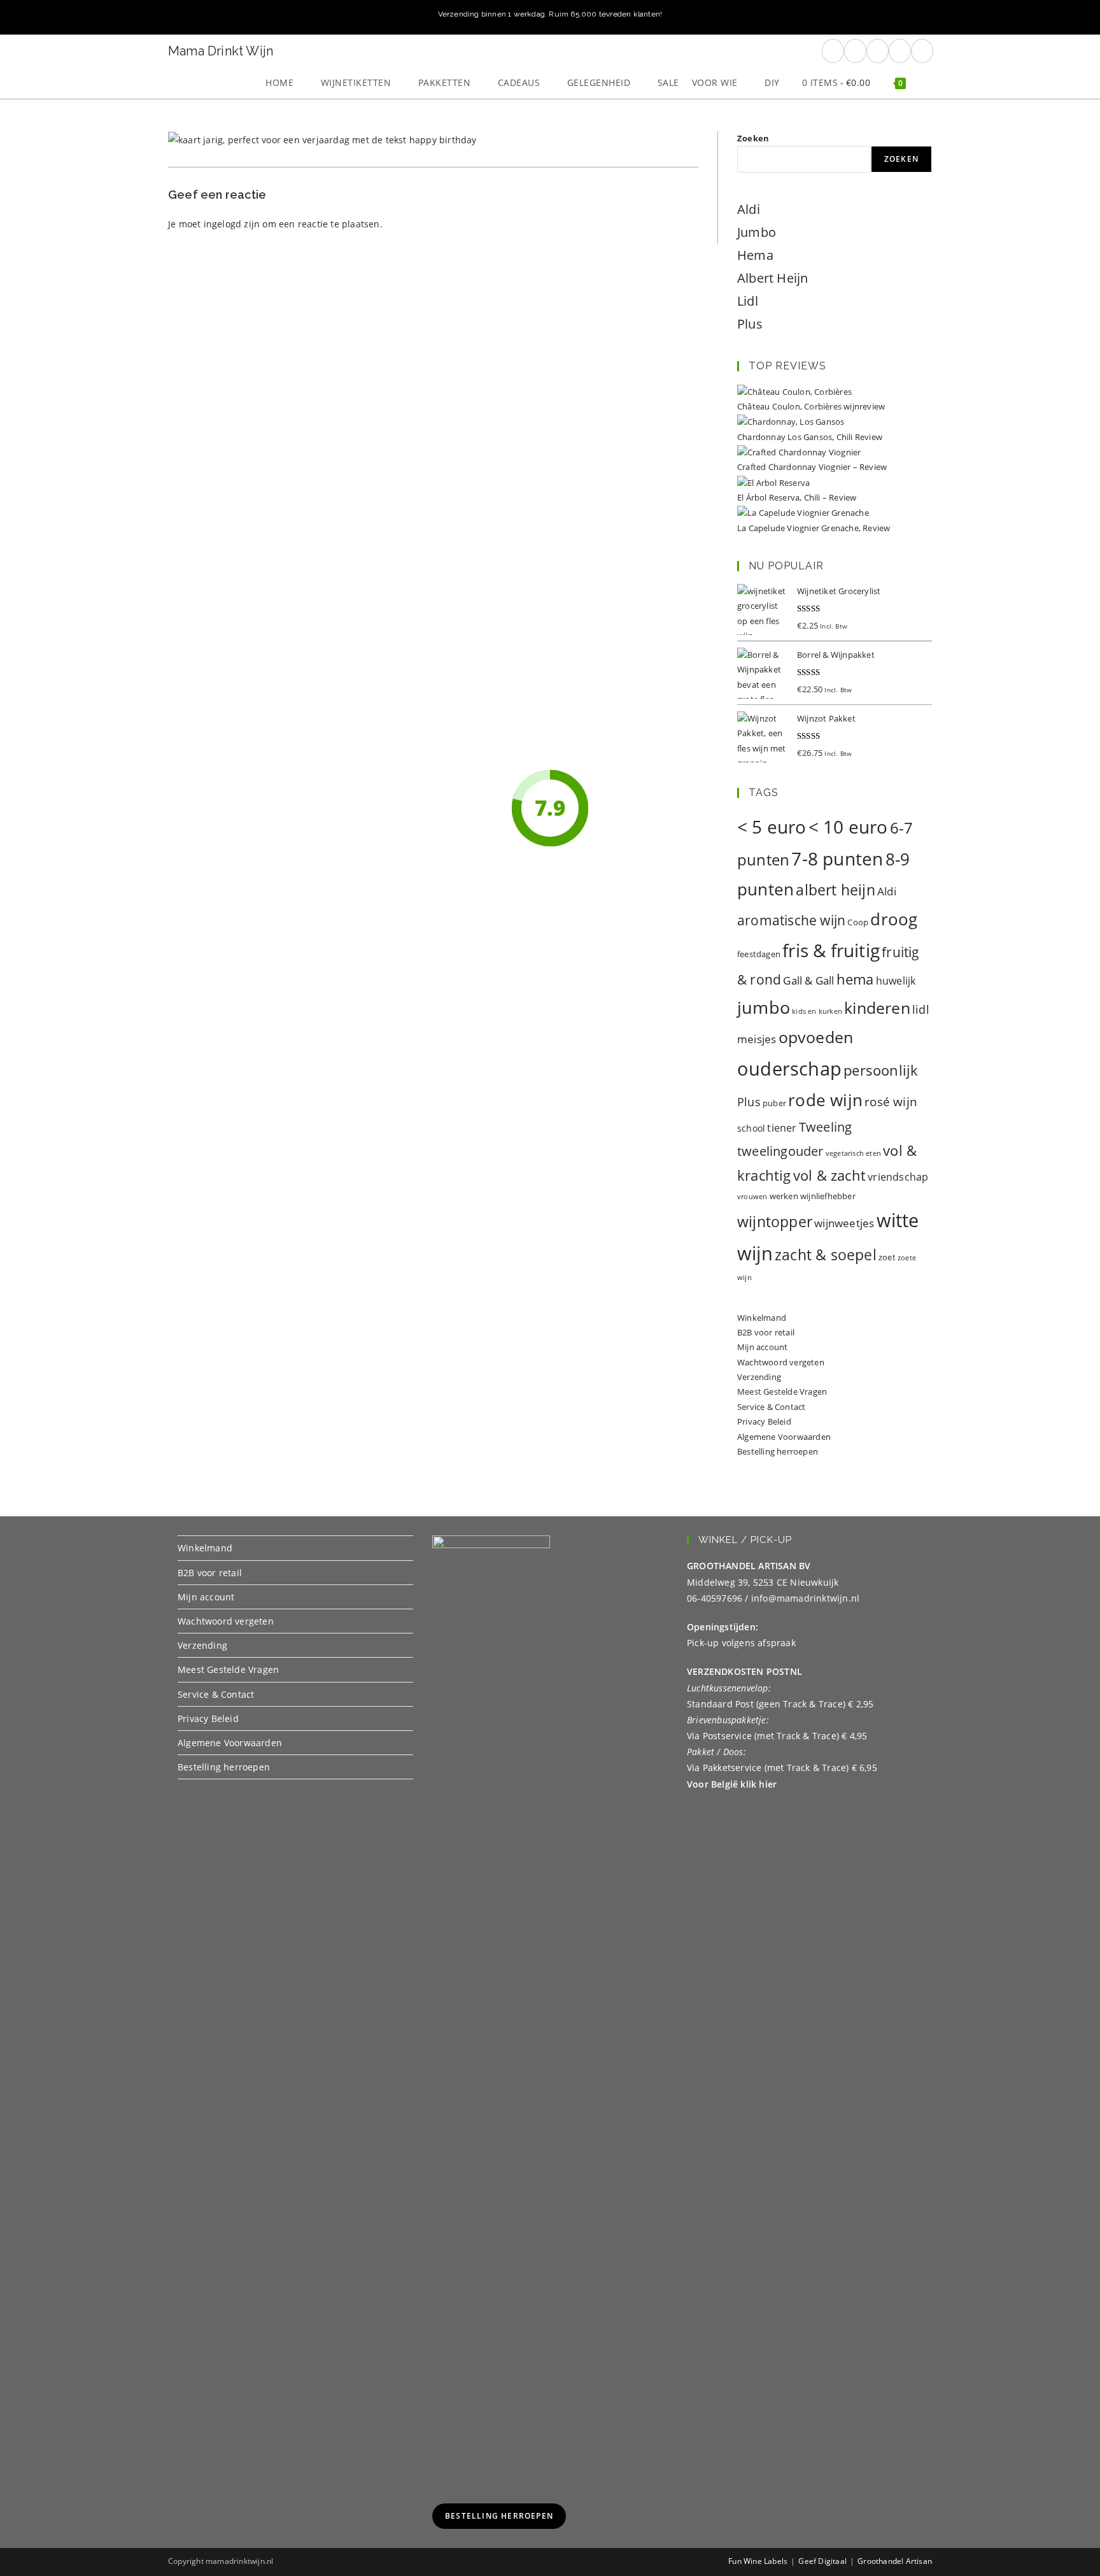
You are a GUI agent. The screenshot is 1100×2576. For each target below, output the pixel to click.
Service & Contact (771, 1407)
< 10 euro (848, 827)
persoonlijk (881, 1070)
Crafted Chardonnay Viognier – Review (812, 467)
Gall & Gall (808, 980)
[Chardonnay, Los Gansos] (791, 422)
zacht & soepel (826, 1255)
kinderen (877, 1007)
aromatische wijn (791, 920)
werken (784, 1196)
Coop (858, 922)
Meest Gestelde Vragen (782, 1391)
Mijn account (762, 1347)
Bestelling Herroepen (499, 2516)
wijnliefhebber (828, 1196)
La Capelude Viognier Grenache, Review (814, 528)
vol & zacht (829, 1175)
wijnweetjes (844, 1223)
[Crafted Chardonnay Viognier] (799, 452)
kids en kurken (817, 1011)
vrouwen (752, 1197)
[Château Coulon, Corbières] (794, 391)
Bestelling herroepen (778, 1451)
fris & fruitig (831, 950)
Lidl (748, 301)
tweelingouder (780, 1151)
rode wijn (825, 1100)
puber (774, 1103)
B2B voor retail (766, 1332)
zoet (887, 1257)
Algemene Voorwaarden (784, 1437)
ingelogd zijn (232, 224)
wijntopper (775, 1222)
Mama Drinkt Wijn (221, 51)
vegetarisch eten (853, 1153)
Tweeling (826, 1127)
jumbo (764, 1007)
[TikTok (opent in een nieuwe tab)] (922, 51)
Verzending (759, 1377)
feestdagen (759, 954)
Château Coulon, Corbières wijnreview (811, 406)
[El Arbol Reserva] (773, 482)
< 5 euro (772, 827)
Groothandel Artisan (895, 2561)
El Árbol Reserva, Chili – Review (797, 497)
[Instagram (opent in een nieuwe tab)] (878, 51)
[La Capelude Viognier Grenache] (803, 512)
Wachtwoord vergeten (781, 1362)
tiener (782, 1128)
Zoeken (753, 138)
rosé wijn (891, 1101)
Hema (755, 255)
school (751, 1128)
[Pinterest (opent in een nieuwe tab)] (855, 51)
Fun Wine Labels (758, 2561)
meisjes (757, 1039)
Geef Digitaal (822, 2561)
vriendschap (898, 1177)
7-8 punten (837, 859)
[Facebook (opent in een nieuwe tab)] (833, 51)
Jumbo (757, 232)
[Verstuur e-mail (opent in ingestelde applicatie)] (900, 51)
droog (894, 919)
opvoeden (816, 1037)
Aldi (749, 209)
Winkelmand (762, 1318)
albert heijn (835, 890)
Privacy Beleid (764, 1421)
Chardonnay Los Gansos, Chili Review (810, 437)
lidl (921, 1009)
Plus (750, 324)
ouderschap (789, 1069)
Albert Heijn (772, 278)
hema (855, 979)
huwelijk (896, 981)
